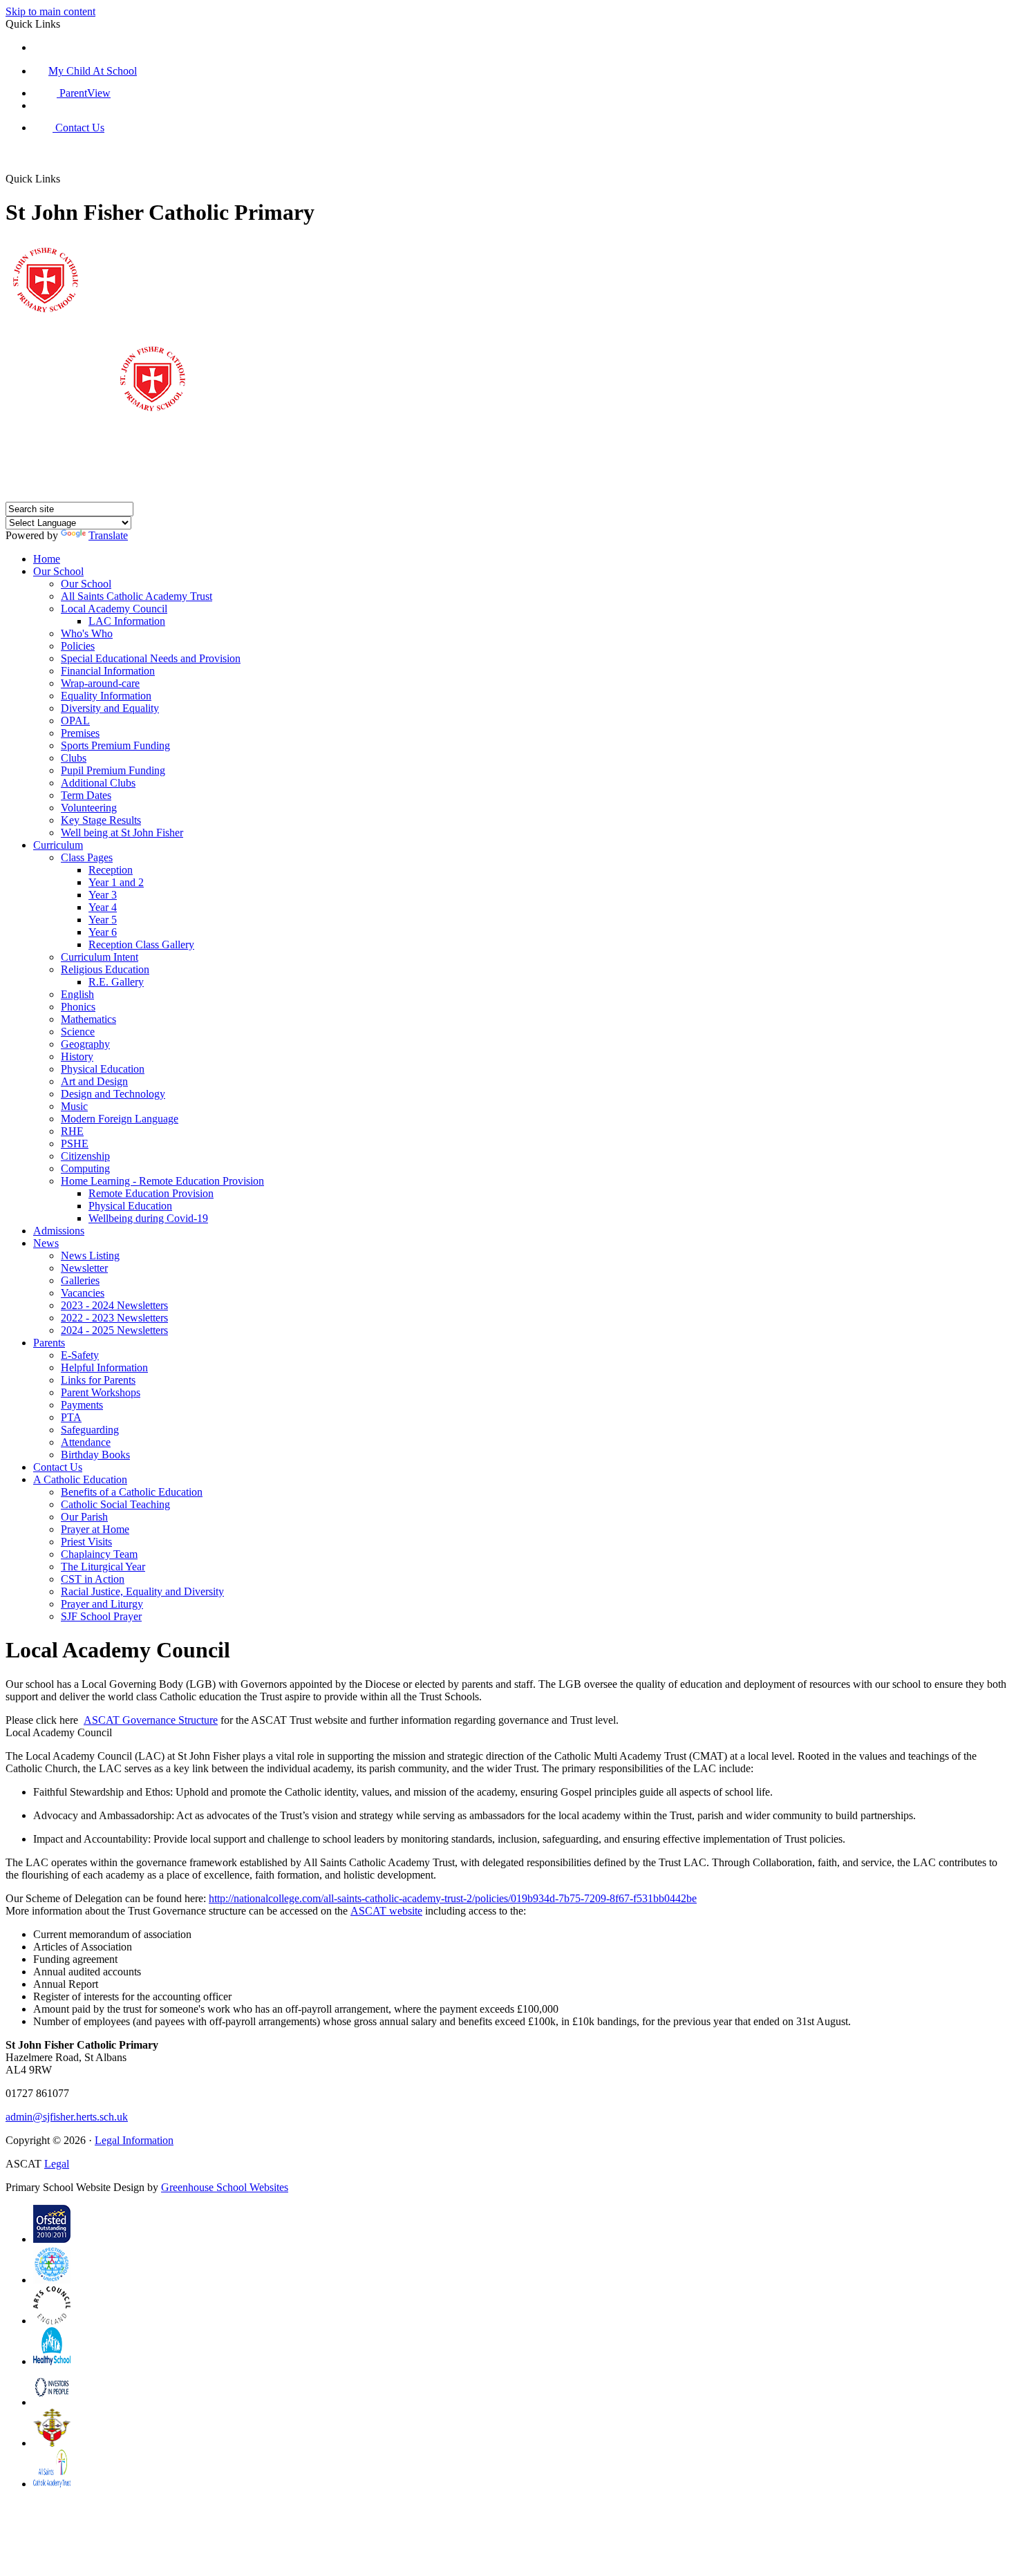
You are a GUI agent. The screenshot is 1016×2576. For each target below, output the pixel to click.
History (77, 1056)
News (46, 1243)
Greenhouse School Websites (225, 2187)
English (77, 994)
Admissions (59, 1231)
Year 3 (103, 895)
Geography (85, 1044)
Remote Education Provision (151, 1193)
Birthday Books (95, 1455)
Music (74, 1106)
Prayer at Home (95, 1529)
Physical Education (103, 1069)
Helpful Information (104, 1367)
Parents (49, 1343)
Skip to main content (50, 11)
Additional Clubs (98, 783)
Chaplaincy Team (99, 1554)
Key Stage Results (101, 820)
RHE (72, 1131)
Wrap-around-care (100, 683)
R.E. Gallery (116, 982)
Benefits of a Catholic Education (132, 1492)
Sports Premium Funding (115, 745)
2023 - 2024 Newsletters (114, 1305)
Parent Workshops (101, 1392)
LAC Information (127, 621)
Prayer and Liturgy (102, 1604)
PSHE (75, 1144)
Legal (57, 2164)
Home (47, 559)
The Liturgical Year (103, 1567)
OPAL (75, 721)
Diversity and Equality (110, 708)
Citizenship (85, 1156)
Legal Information (134, 2140)
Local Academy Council (114, 609)
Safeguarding (90, 1430)
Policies (78, 646)
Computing (85, 1168)
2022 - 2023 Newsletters (114, 1318)
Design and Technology (113, 1094)
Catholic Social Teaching (115, 1504)
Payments (82, 1405)
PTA (71, 1417)
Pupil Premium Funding (113, 770)
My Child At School (93, 71)
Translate (108, 535)
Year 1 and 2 (116, 882)
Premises (80, 733)
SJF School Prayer (101, 1616)
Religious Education (105, 969)
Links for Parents (98, 1380)
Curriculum (58, 845)
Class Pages (87, 857)
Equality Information (106, 696)
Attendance (86, 1442)
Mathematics (88, 1019)
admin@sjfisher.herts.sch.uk (67, 2117)
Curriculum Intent (100, 957)
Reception (111, 870)
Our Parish (84, 1517)
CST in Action (93, 1579)
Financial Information (108, 671)
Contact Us (78, 128)
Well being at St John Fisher (122, 833)
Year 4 (103, 907)
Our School (58, 571)
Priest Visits (86, 1542)
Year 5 (103, 920)
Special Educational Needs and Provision (151, 658)
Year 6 (103, 932)
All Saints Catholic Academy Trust (137, 596)
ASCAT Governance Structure (151, 1720)
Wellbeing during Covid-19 (148, 1218)
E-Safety (80, 1355)
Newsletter (84, 1268)
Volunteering (89, 808)
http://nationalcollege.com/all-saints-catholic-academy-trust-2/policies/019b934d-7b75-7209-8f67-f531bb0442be (453, 1898)
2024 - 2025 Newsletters (114, 1330)
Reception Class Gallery (141, 944)
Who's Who (87, 633)
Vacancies (83, 1293)
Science (78, 1032)
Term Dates (86, 795)
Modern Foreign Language (120, 1119)
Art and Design (94, 1081)
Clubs (74, 758)
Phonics (78, 1007)
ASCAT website (386, 1911)
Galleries (80, 1280)
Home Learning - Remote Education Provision (162, 1181)
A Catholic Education (80, 1479)
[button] (72, 164)
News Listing (90, 1256)
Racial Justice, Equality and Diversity (142, 1591)
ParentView (84, 93)
